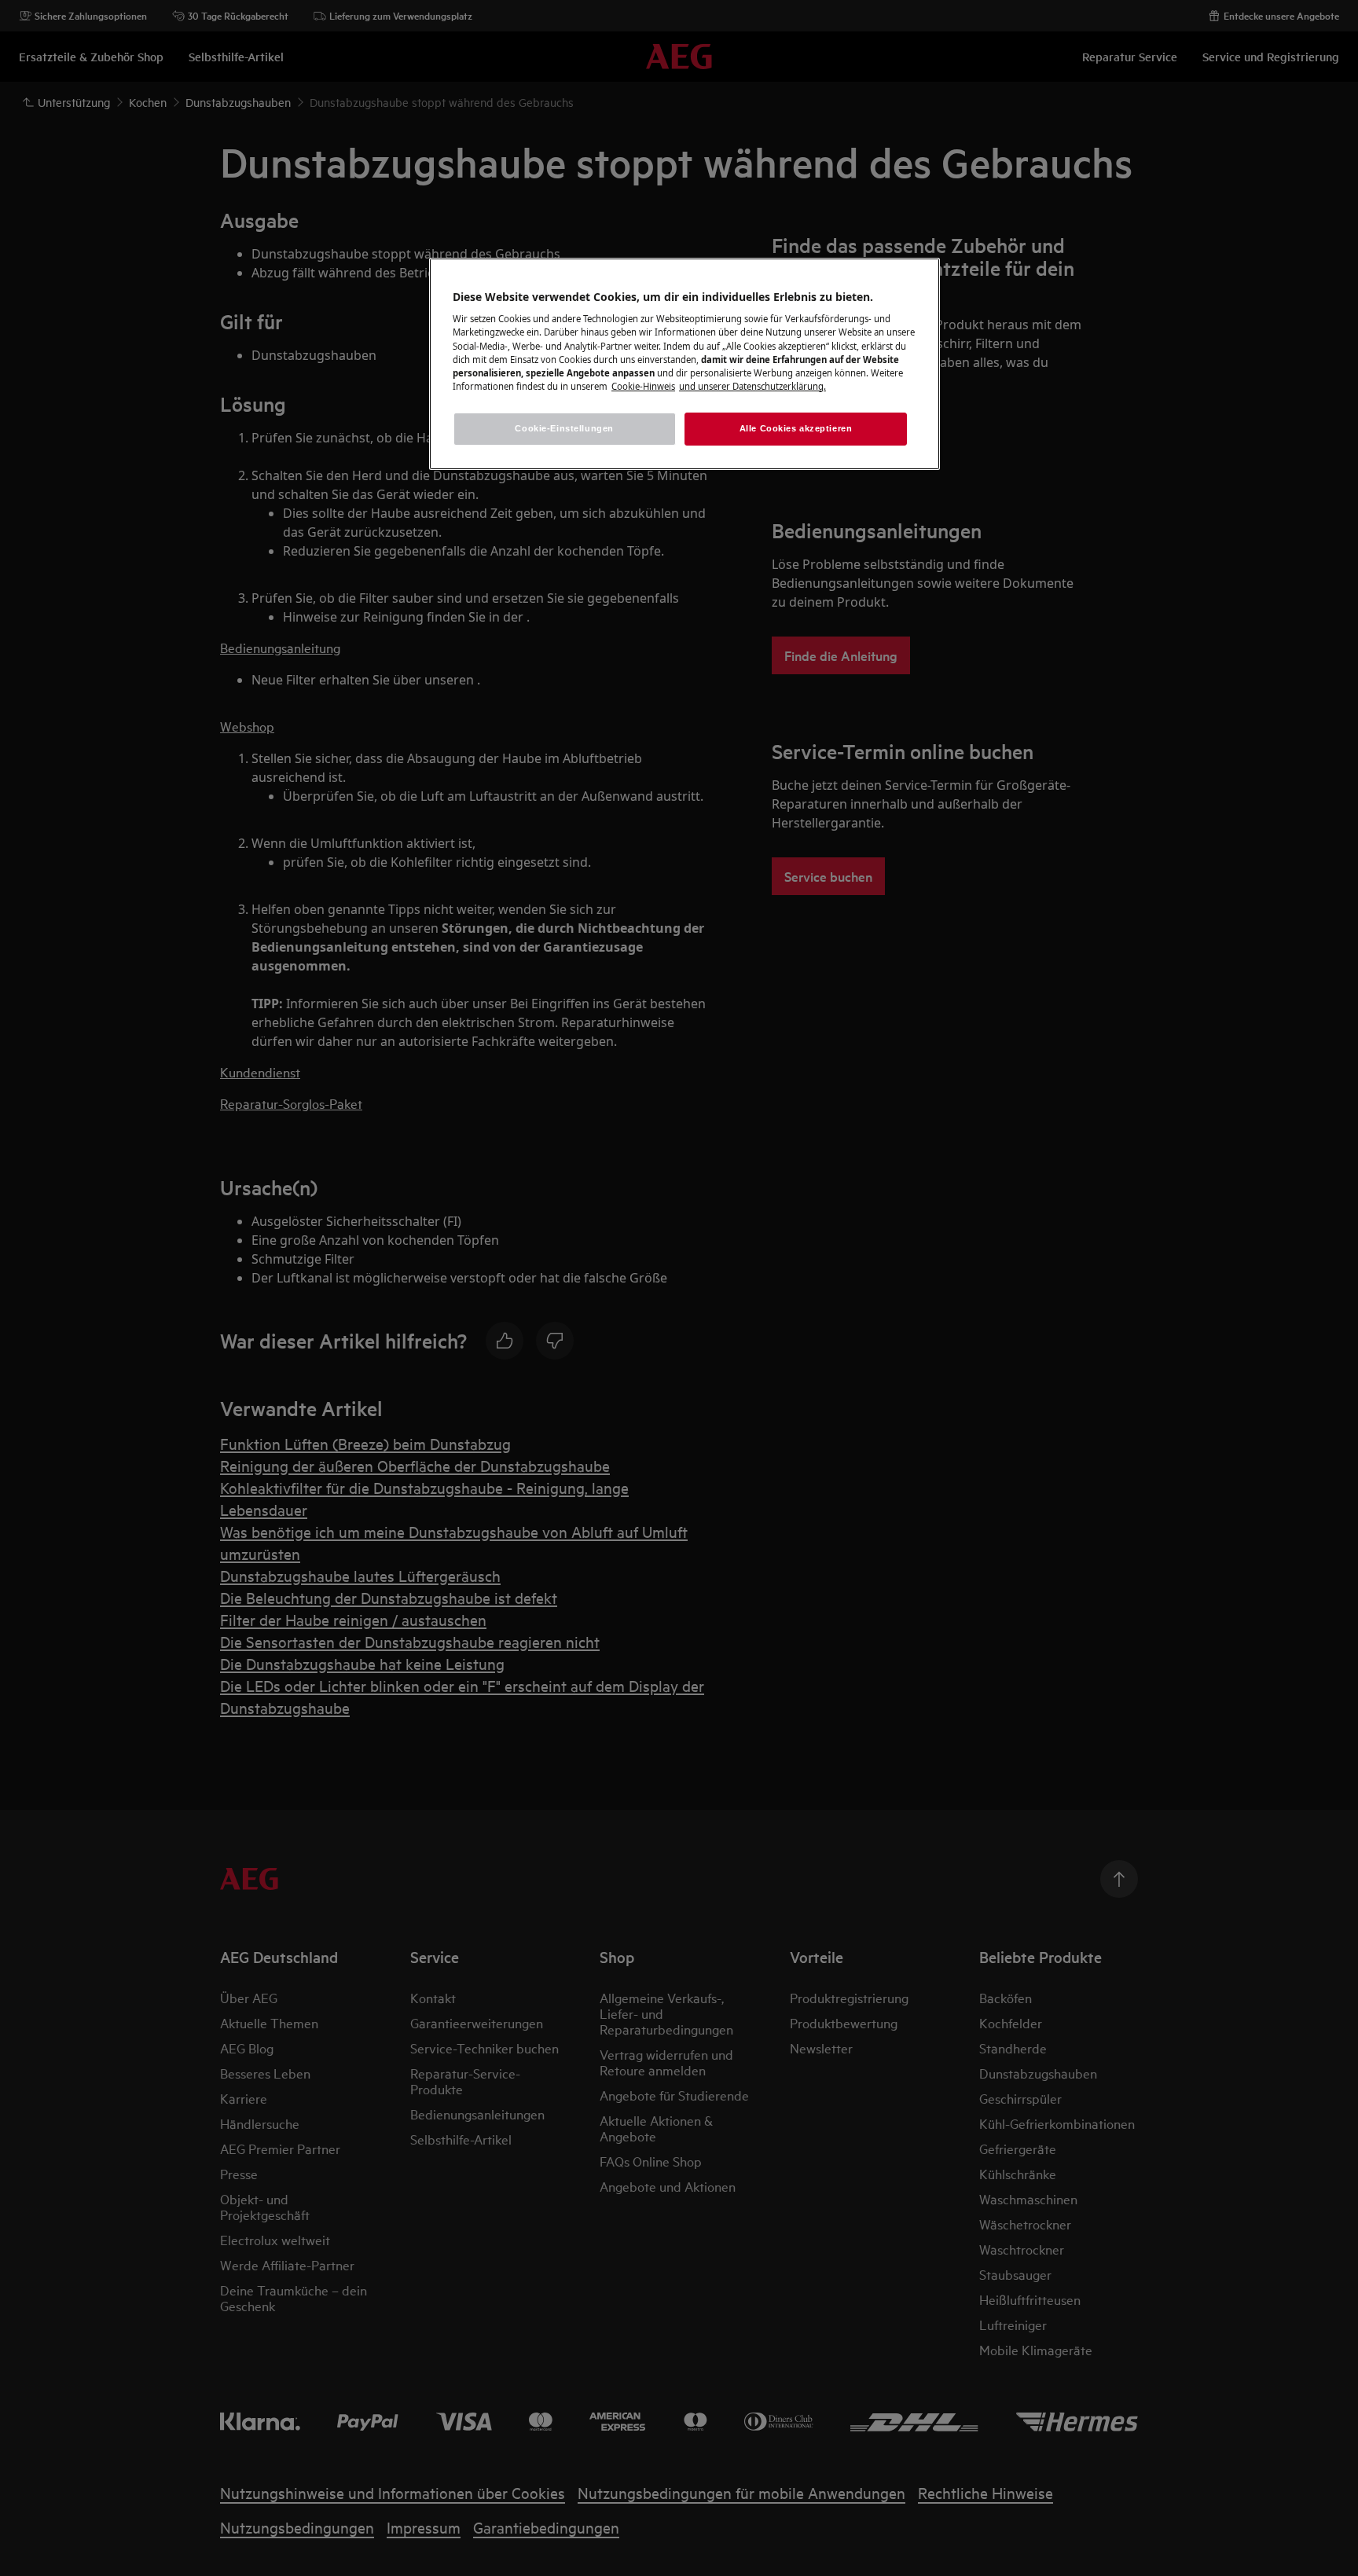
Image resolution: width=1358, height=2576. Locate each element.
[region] (685, 364)
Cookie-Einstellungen (564, 428)
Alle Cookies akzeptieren (796, 428)
